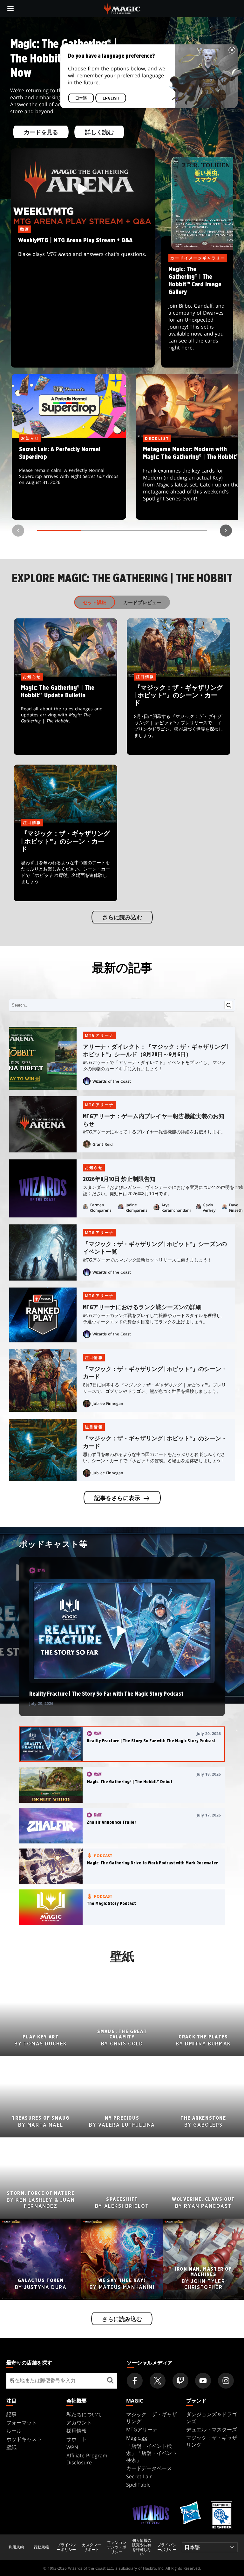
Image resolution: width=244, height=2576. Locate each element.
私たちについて (84, 2414)
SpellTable (138, 2485)
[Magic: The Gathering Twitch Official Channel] (180, 2381)
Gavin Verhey (209, 1208)
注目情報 (94, 1357)
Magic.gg (137, 2438)
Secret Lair (139, 2476)
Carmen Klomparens (101, 1208)
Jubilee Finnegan (108, 1403)
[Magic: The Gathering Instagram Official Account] (226, 2381)
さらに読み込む (122, 917)
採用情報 (77, 2431)
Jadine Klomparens (136, 1208)
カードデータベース (149, 2468)
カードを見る (41, 133)
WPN (72, 2447)
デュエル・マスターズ (212, 2429)
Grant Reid (102, 1144)
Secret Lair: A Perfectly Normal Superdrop (69, 479)
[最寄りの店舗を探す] (110, 2381)
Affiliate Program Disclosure (87, 2459)
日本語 (81, 98)
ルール (14, 2431)
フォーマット (22, 2423)
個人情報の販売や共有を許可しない (142, 2547)
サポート (77, 2439)
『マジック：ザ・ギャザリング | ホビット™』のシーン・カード (179, 716)
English (111, 98)
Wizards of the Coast (112, 1081)
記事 (11, 2414)
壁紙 (11, 2447)
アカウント (79, 2423)
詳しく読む (99, 133)
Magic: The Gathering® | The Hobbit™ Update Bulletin (66, 716)
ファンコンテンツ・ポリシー (117, 2547)
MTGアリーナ (99, 1035)
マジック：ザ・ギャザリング (152, 2418)
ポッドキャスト (24, 2439)
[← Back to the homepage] (122, 8)
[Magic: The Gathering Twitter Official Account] (158, 2381)
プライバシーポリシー (66, 2547)
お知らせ (94, 1167)
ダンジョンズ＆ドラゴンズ (212, 2418)
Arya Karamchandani (176, 1208)
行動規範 (41, 2547)
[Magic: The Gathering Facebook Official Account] (135, 2381)
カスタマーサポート (91, 2547)
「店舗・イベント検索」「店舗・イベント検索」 (152, 2453)
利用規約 (16, 2547)
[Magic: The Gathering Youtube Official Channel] (203, 2381)
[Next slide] (226, 531)
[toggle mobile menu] (10, 9)
